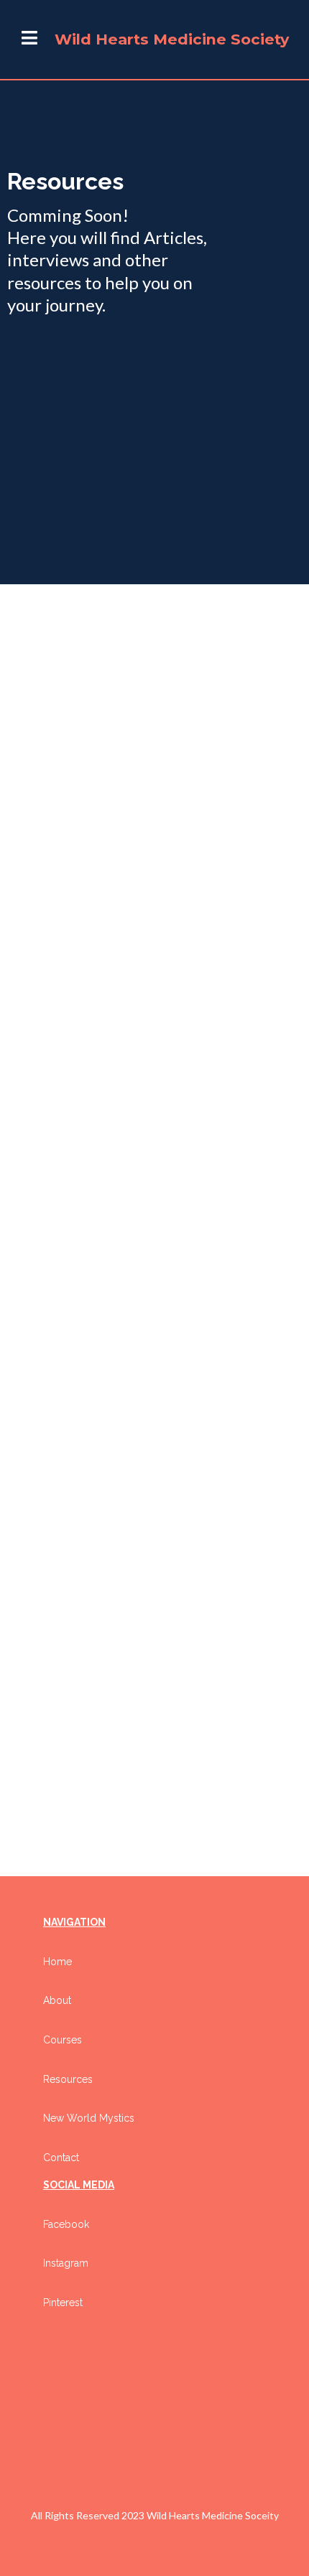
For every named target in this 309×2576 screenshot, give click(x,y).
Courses (63, 2040)
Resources (68, 2079)
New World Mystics (89, 2118)
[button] (29, 40)
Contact (61, 2158)
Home (57, 1962)
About (57, 2000)
